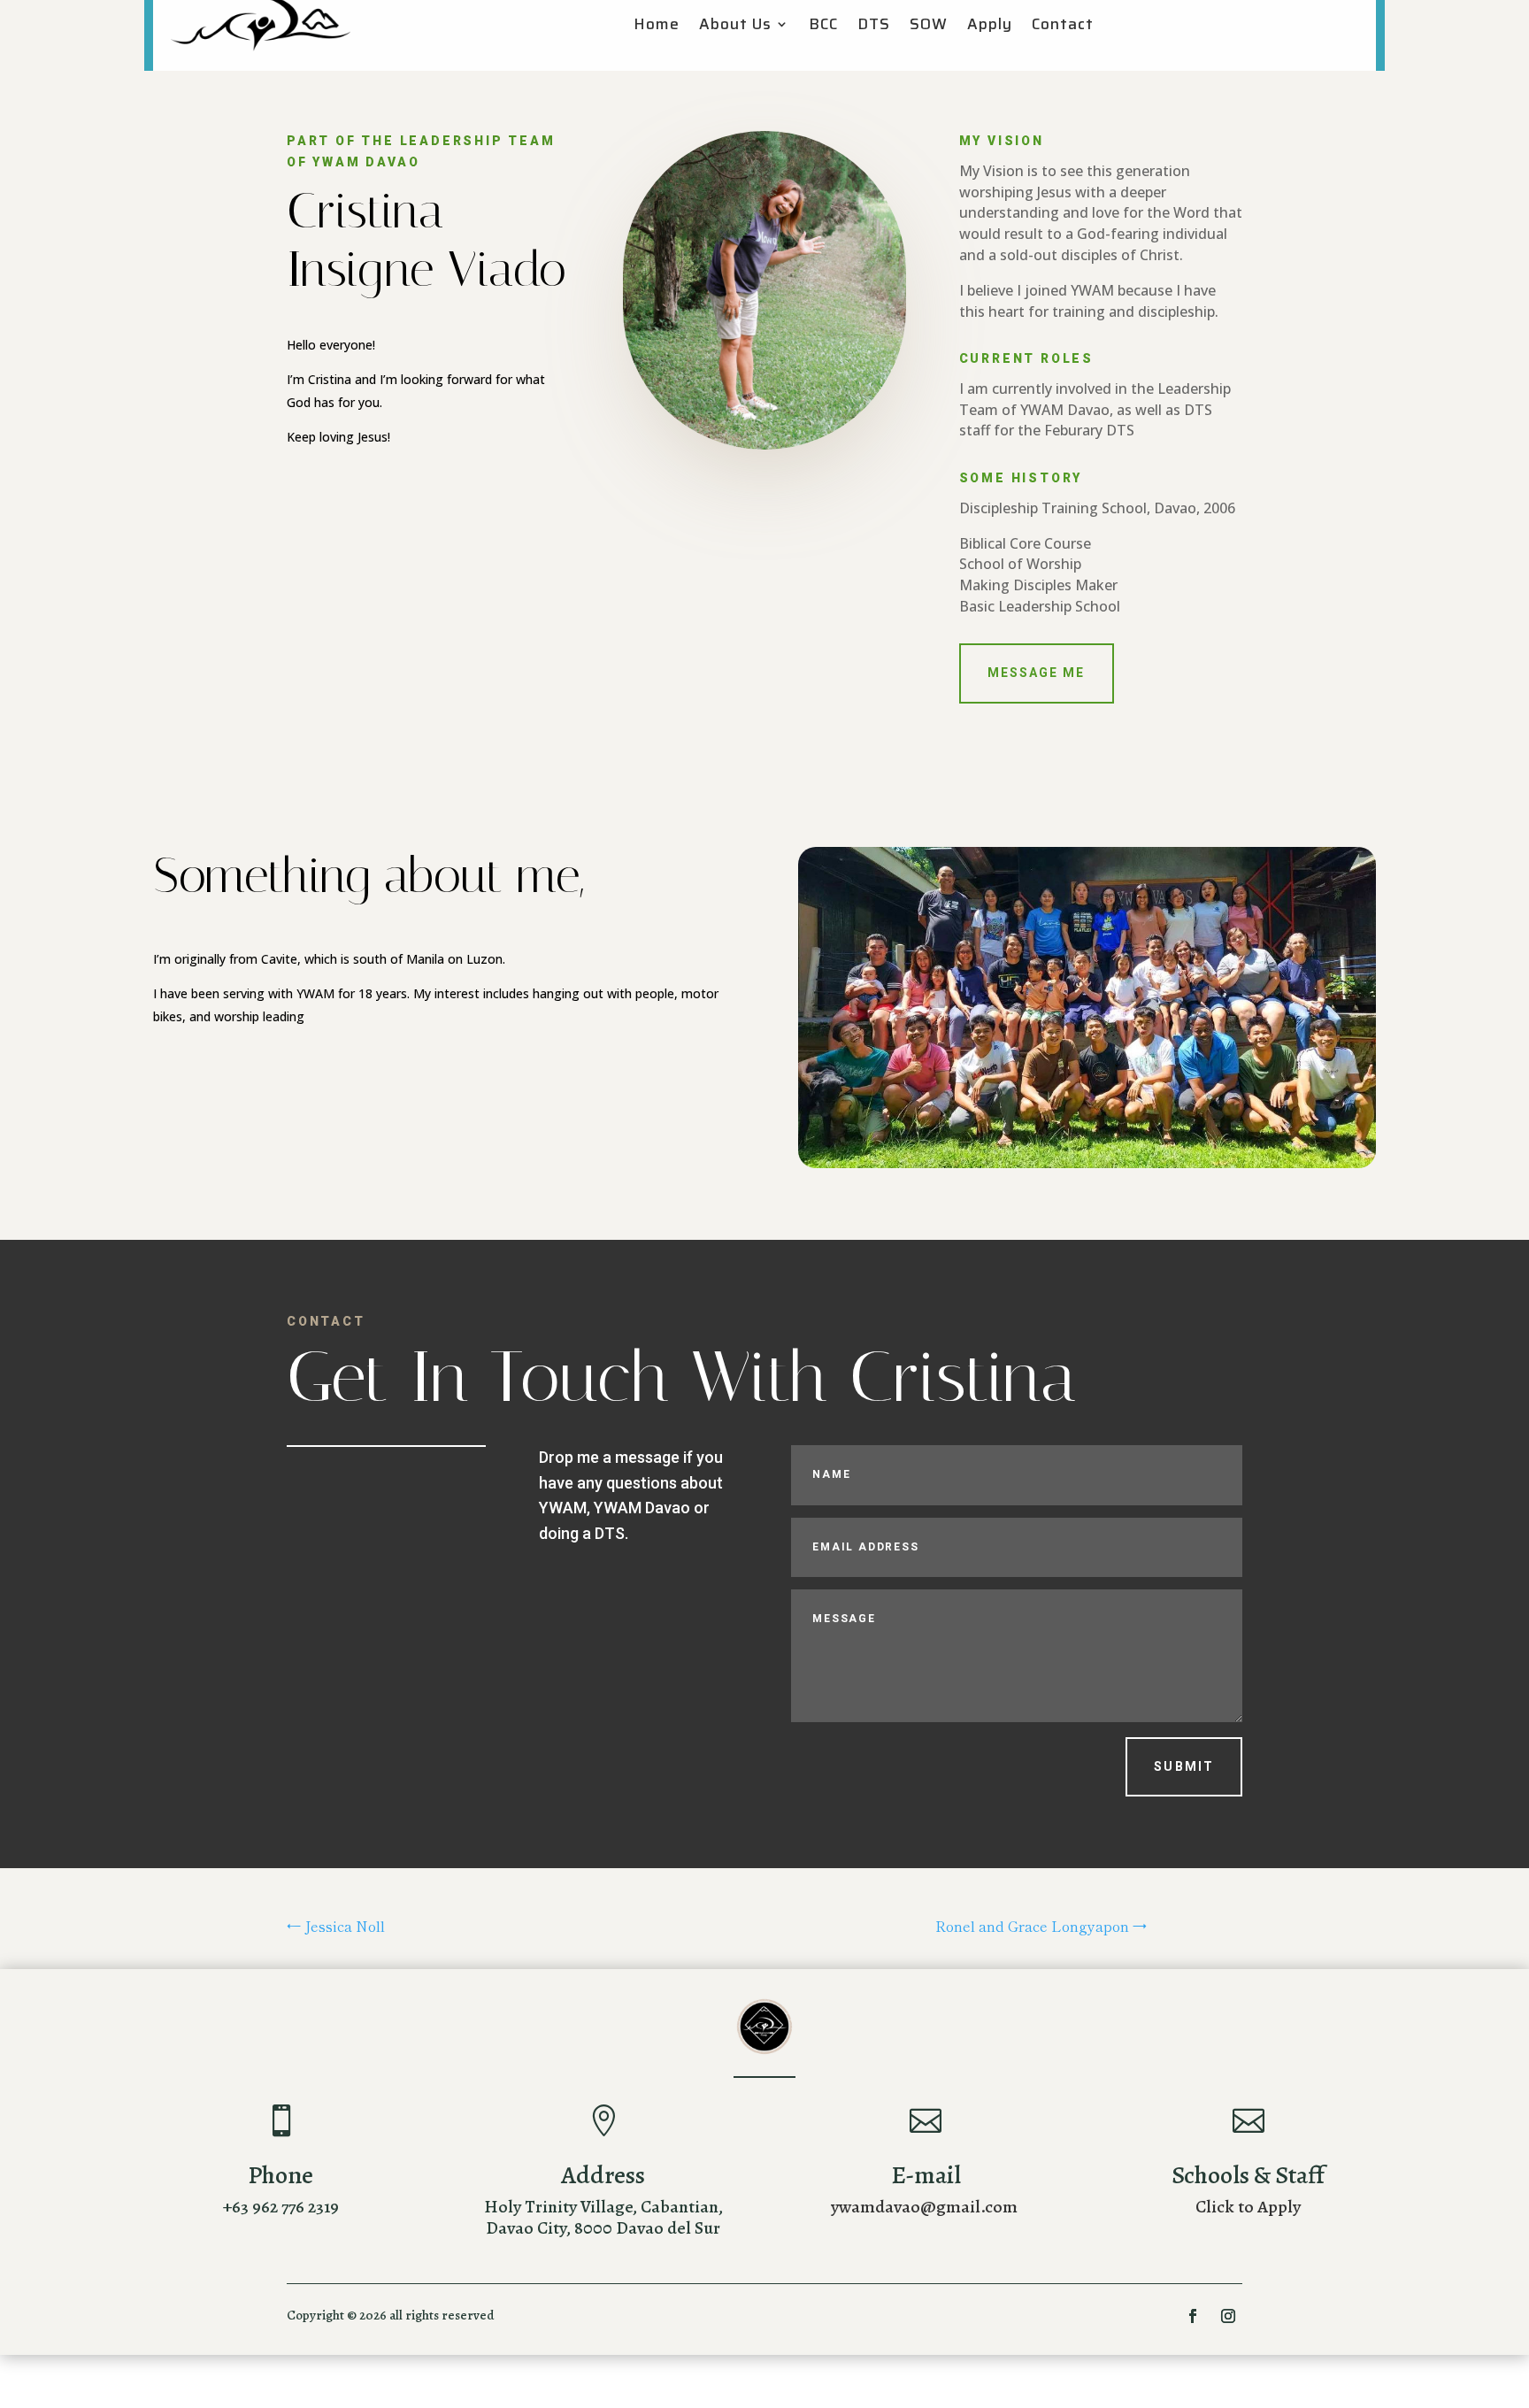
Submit (1184, 1766)
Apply (990, 27)
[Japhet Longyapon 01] (1087, 1163)
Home (657, 27)
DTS (874, 27)
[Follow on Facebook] (1193, 2316)
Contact (1063, 27)
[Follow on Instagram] (1228, 2316)
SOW (929, 27)
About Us (735, 27)
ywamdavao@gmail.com (924, 2207)
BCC (823, 27)
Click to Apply (1248, 2207)
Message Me (1037, 673)
